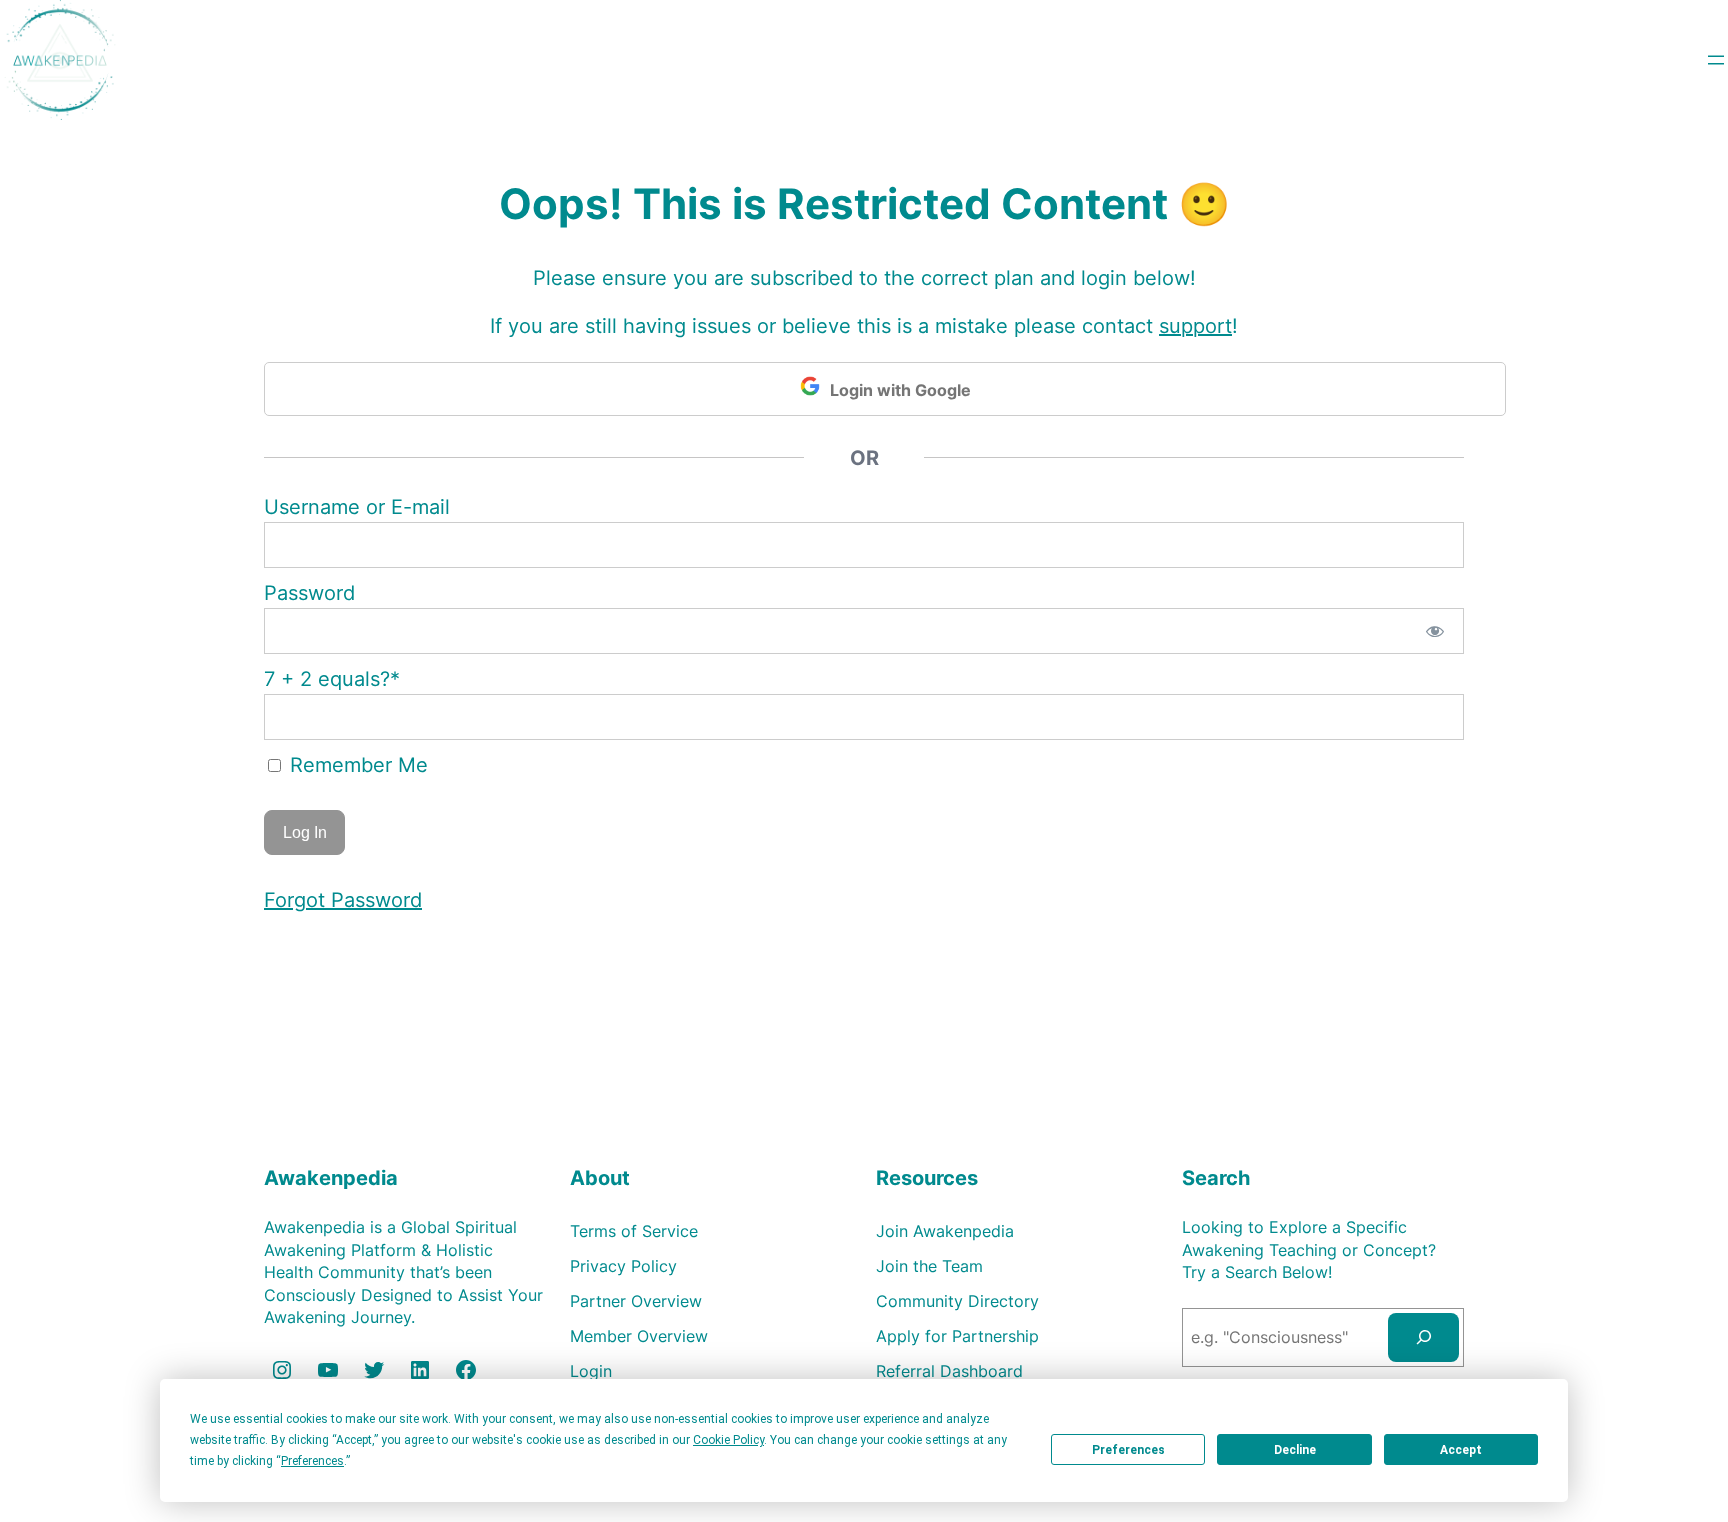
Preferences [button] (312, 1461)
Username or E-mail (357, 507)
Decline (1295, 1450)
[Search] (1423, 1337)
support (1195, 326)
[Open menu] (1716, 60)
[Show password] (1435, 631)
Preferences (1128, 1450)
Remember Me (356, 765)
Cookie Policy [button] (728, 1440)
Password (309, 593)
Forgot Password (343, 900)
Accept (1461, 1450)
